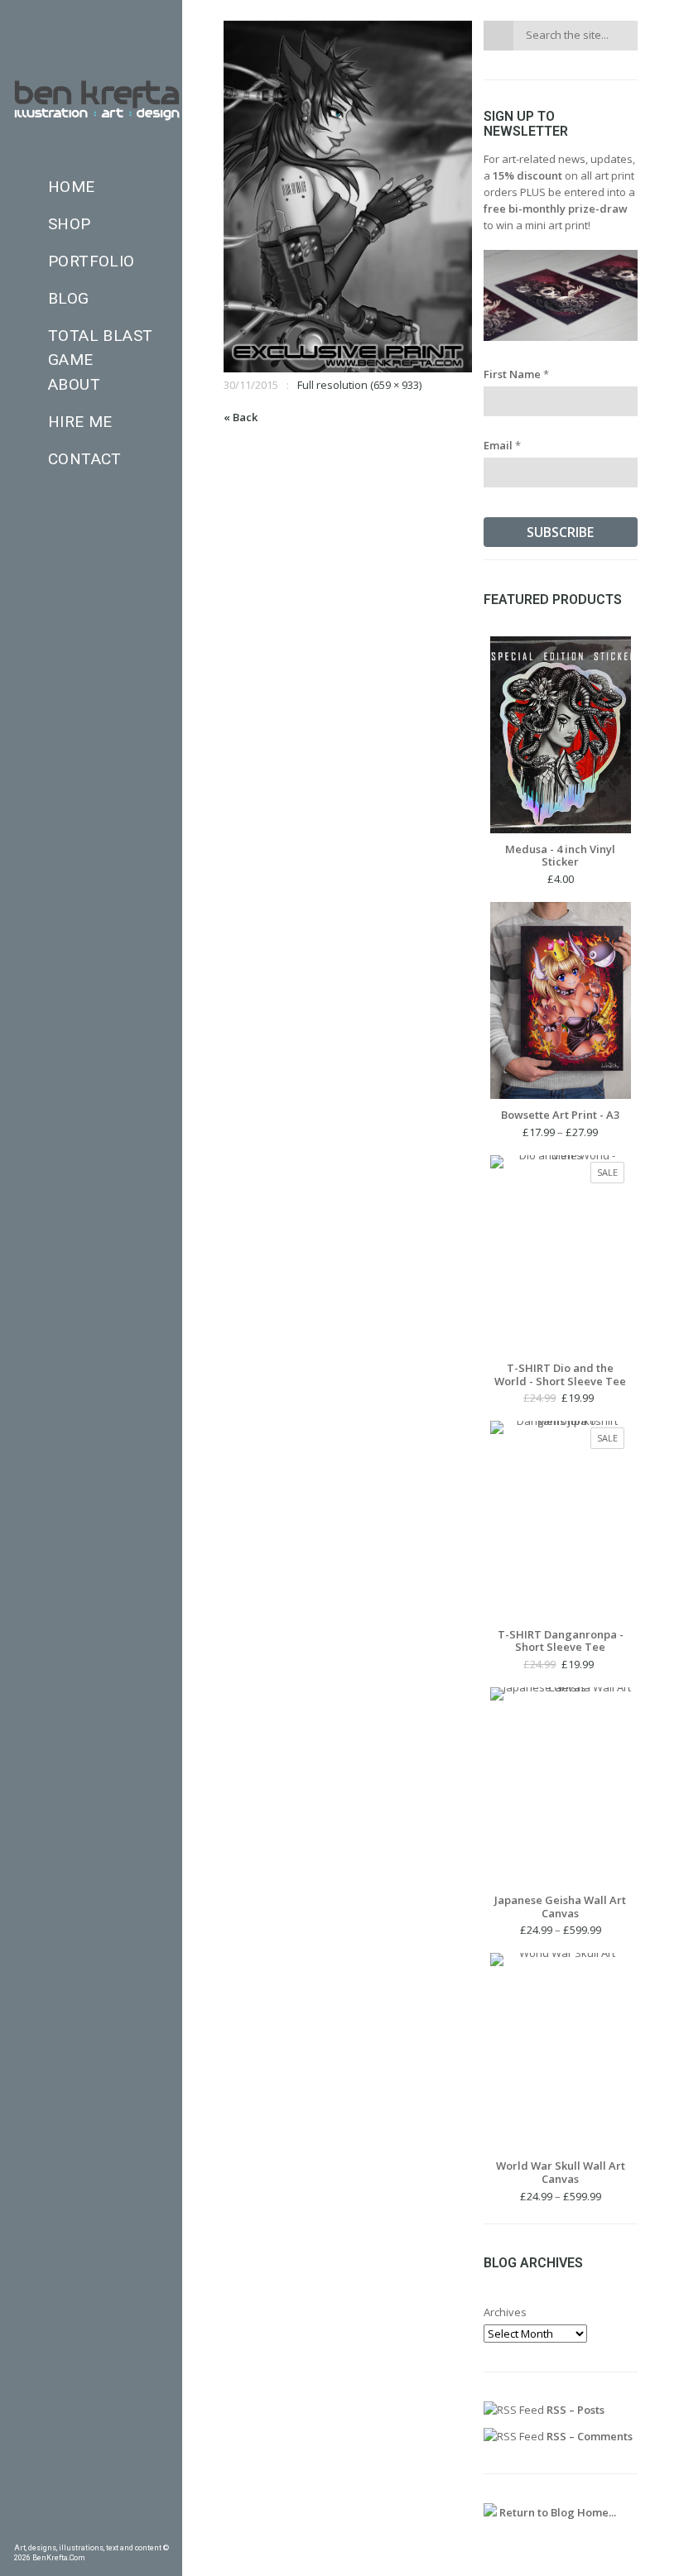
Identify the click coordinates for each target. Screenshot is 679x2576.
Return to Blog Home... (556, 2512)
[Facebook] (20, 2530)
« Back (241, 417)
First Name (516, 374)
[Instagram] (91, 2530)
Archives (505, 2312)
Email (502, 445)
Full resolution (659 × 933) (359, 385)
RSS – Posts (574, 2410)
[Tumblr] (67, 2530)
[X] (115, 2530)
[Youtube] (138, 2530)
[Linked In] (162, 2530)
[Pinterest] (44, 2530)
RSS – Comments (588, 2436)
